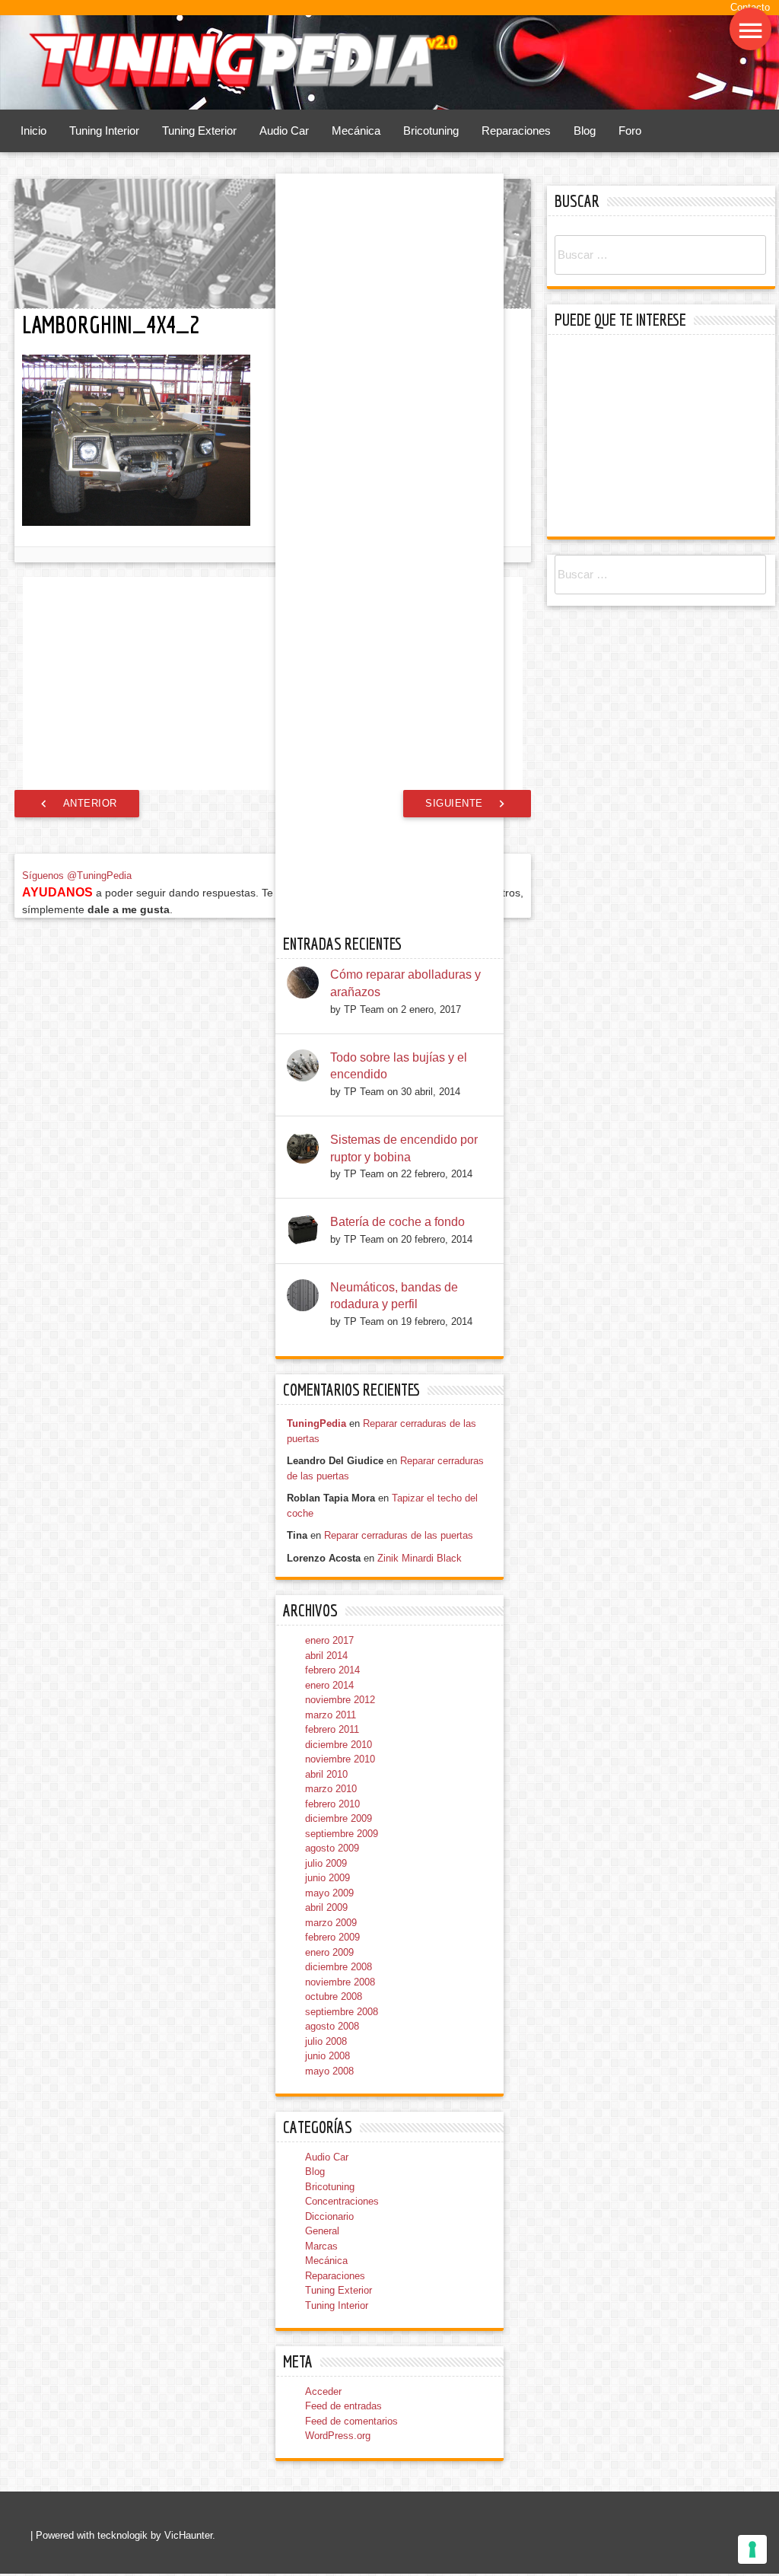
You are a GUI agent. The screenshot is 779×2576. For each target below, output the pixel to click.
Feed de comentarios (351, 2480)
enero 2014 (329, 1744)
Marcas (321, 2305)
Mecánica (356, 132)
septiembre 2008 (342, 2070)
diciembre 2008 (339, 2026)
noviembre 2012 (340, 1759)
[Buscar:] (660, 256)
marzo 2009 (331, 1981)
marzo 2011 (331, 1774)
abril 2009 (326, 1967)
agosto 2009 (332, 1907)
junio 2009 (327, 1937)
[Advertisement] (273, 684)
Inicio (33, 132)
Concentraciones (342, 2261)
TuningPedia (316, 1483)
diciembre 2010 (339, 1803)
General (322, 2290)
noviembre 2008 (340, 2041)
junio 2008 (327, 2115)
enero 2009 (329, 2011)
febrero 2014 (332, 1729)
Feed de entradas (343, 2465)
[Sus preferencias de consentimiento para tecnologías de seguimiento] (752, 2549)
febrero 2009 (332, 1996)
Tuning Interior (104, 132)
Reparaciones (516, 132)
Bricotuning (431, 132)
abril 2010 (326, 1833)
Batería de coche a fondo (397, 1280)
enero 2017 (329, 1700)
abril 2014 (326, 1714)
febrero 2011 (332, 1789)
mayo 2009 (329, 1952)
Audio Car (284, 132)
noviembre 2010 (340, 1818)
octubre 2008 (334, 2056)
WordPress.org (338, 2495)
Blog (585, 132)
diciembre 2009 (339, 1878)
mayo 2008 (329, 2130)
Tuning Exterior (199, 132)
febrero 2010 (332, 1863)
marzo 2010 (331, 1848)
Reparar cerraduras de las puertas (399, 1595)
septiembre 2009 (342, 1892)
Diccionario (329, 2275)
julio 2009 (326, 1922)
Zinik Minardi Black (420, 1617)
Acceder (323, 2450)
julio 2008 (326, 2100)
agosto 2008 (332, 2086)
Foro (630, 132)
